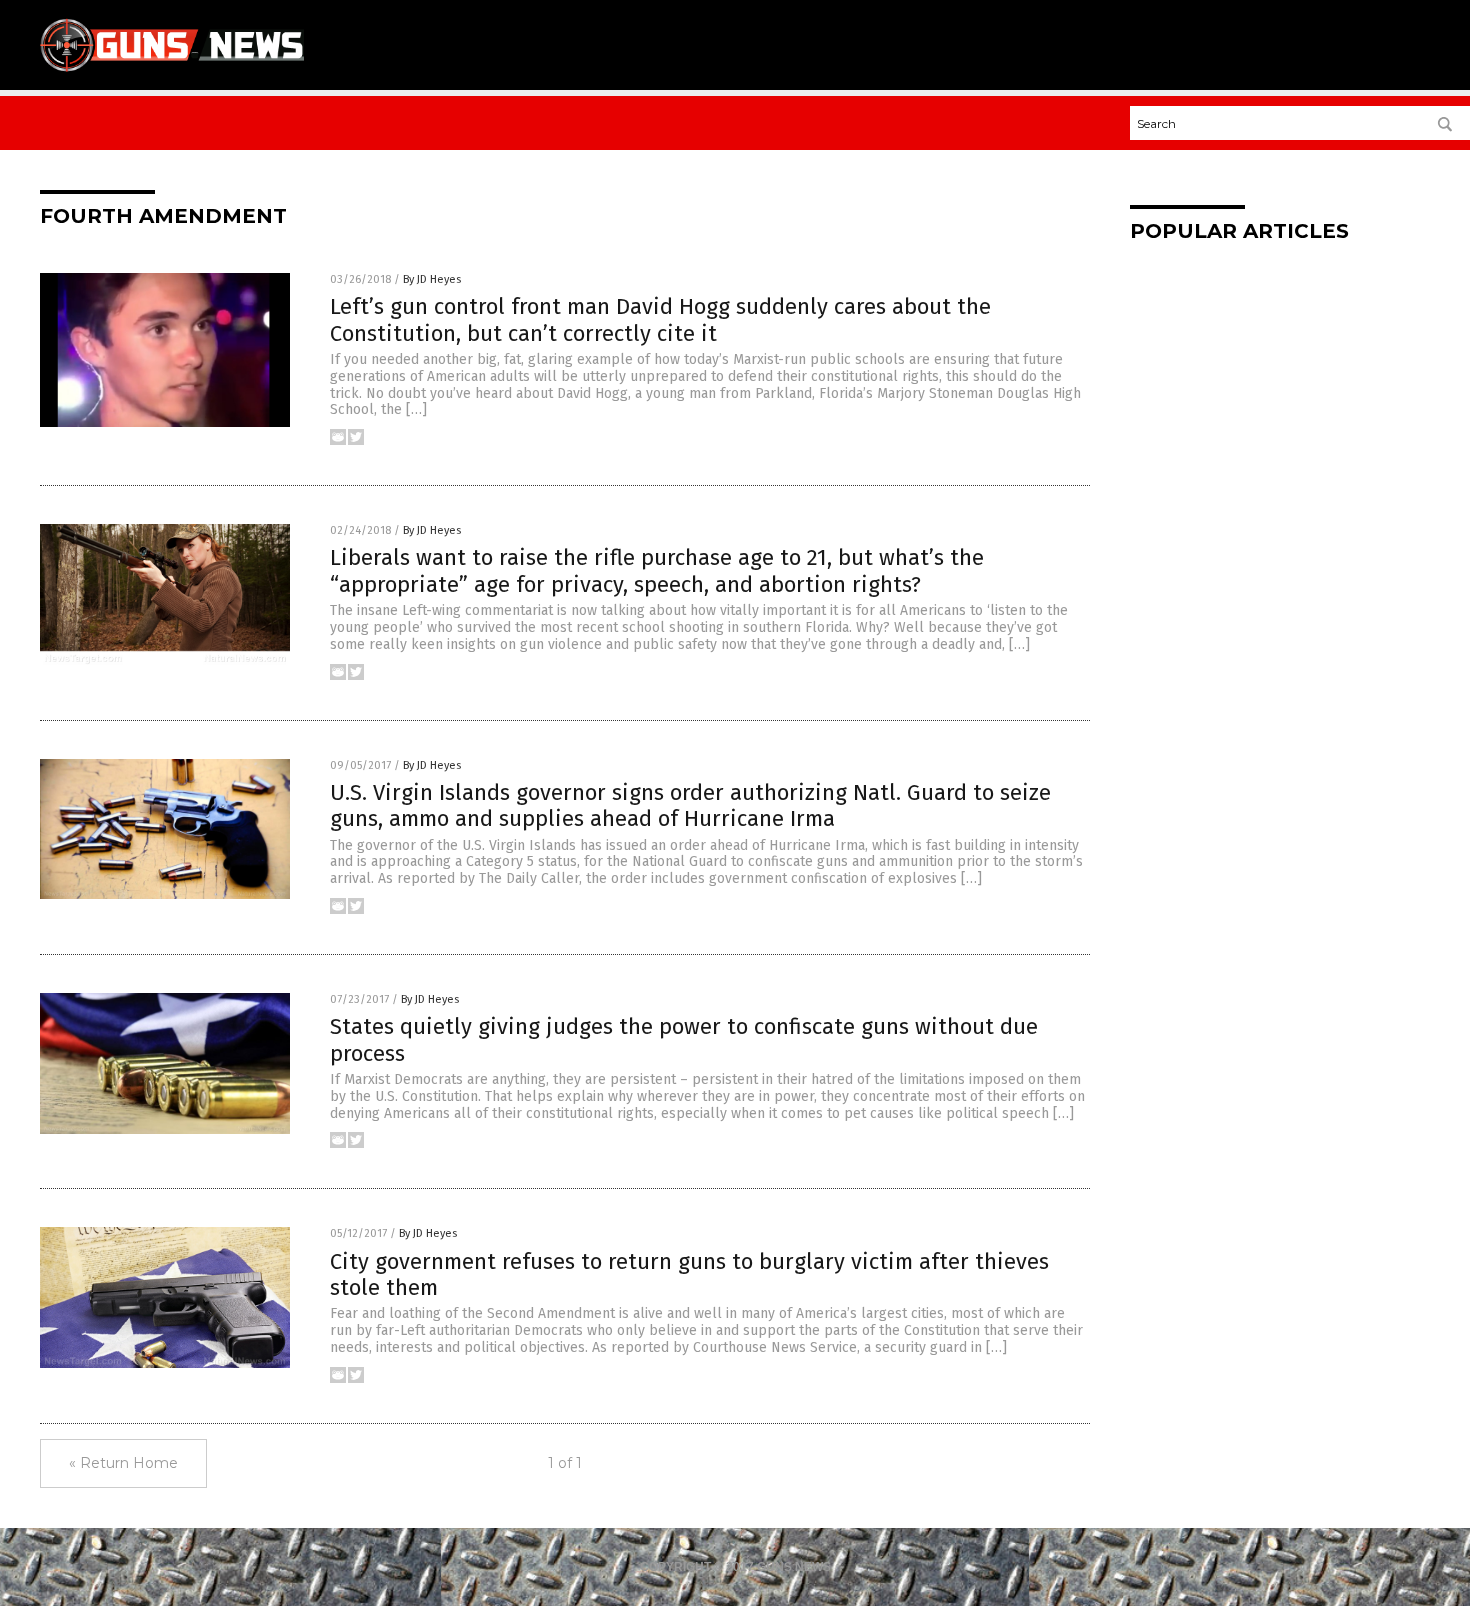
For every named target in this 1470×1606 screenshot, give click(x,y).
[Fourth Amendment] (172, 71)
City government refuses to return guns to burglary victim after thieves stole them (689, 1274)
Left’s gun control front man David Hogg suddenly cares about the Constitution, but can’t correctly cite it (660, 319)
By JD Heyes (432, 279)
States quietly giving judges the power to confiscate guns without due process (684, 1039)
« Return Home (123, 1463)
